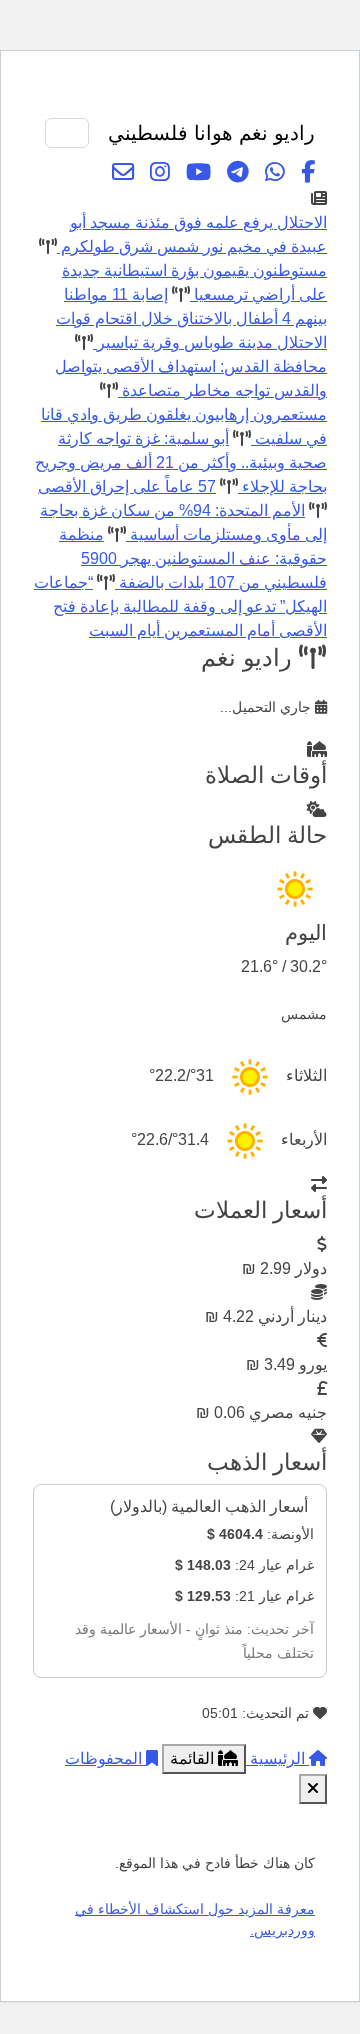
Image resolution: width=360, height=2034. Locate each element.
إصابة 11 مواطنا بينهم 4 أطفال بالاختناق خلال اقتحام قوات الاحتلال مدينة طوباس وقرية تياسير (191, 318)
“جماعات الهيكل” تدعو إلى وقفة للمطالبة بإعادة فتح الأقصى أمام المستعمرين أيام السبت (180, 606)
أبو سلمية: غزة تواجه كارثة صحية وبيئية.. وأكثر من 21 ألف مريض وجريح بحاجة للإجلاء (181, 462)
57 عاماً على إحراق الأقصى (127, 486)
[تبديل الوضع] (250, 94)
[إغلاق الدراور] (313, 1789)
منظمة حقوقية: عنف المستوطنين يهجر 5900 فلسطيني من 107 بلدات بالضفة (193, 558)
